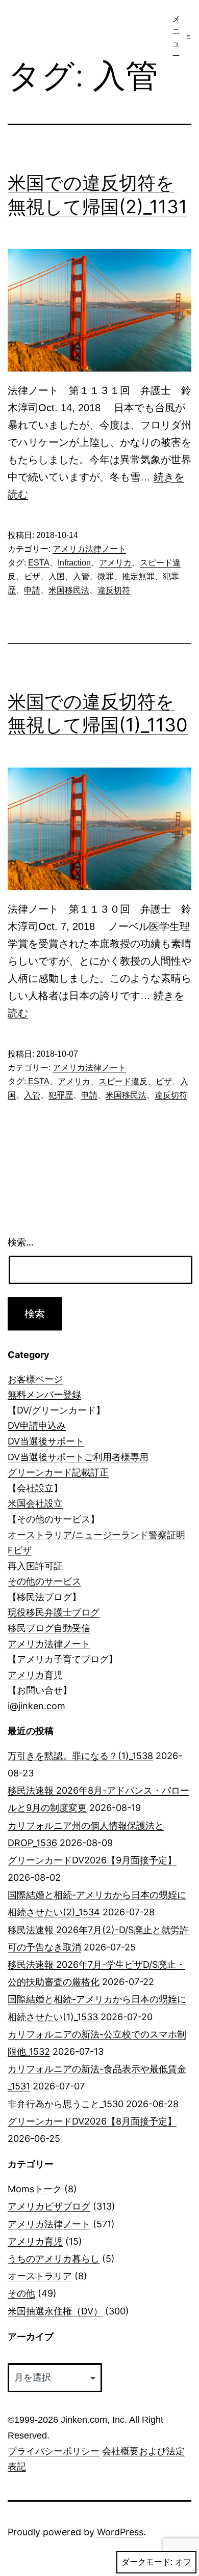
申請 (32, 590)
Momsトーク (35, 2189)
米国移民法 (69, 590)
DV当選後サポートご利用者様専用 (78, 1457)
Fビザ (20, 1550)
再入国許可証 (35, 1566)
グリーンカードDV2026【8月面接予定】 (92, 2121)
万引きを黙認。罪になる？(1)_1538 (80, 1756)
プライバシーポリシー (54, 2451)
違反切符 (114, 590)
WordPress (120, 2532)
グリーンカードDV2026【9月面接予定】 (92, 1860)
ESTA (39, 563)
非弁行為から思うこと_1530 (66, 2104)
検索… (21, 1242)
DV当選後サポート (46, 1441)
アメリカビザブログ (49, 2206)
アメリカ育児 (35, 1675)
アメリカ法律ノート (89, 549)
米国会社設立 (35, 1503)
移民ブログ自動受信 (49, 1628)
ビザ (32, 576)
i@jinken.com (36, 1706)
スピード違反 (123, 1081)
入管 (81, 576)
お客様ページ (35, 1379)
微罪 (106, 576)
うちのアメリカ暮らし (54, 2259)
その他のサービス (44, 1581)
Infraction (74, 563)
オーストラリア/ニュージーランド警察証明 (96, 1535)
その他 (21, 2293)
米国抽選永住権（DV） (55, 2311)
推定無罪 (138, 576)
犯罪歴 (61, 1095)
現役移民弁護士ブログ (54, 1612)
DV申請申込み (37, 1425)
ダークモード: (147, 2562)
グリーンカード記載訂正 (58, 1472)
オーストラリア (40, 2276)
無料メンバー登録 (44, 1394)
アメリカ (115, 563)
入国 (57, 576)
